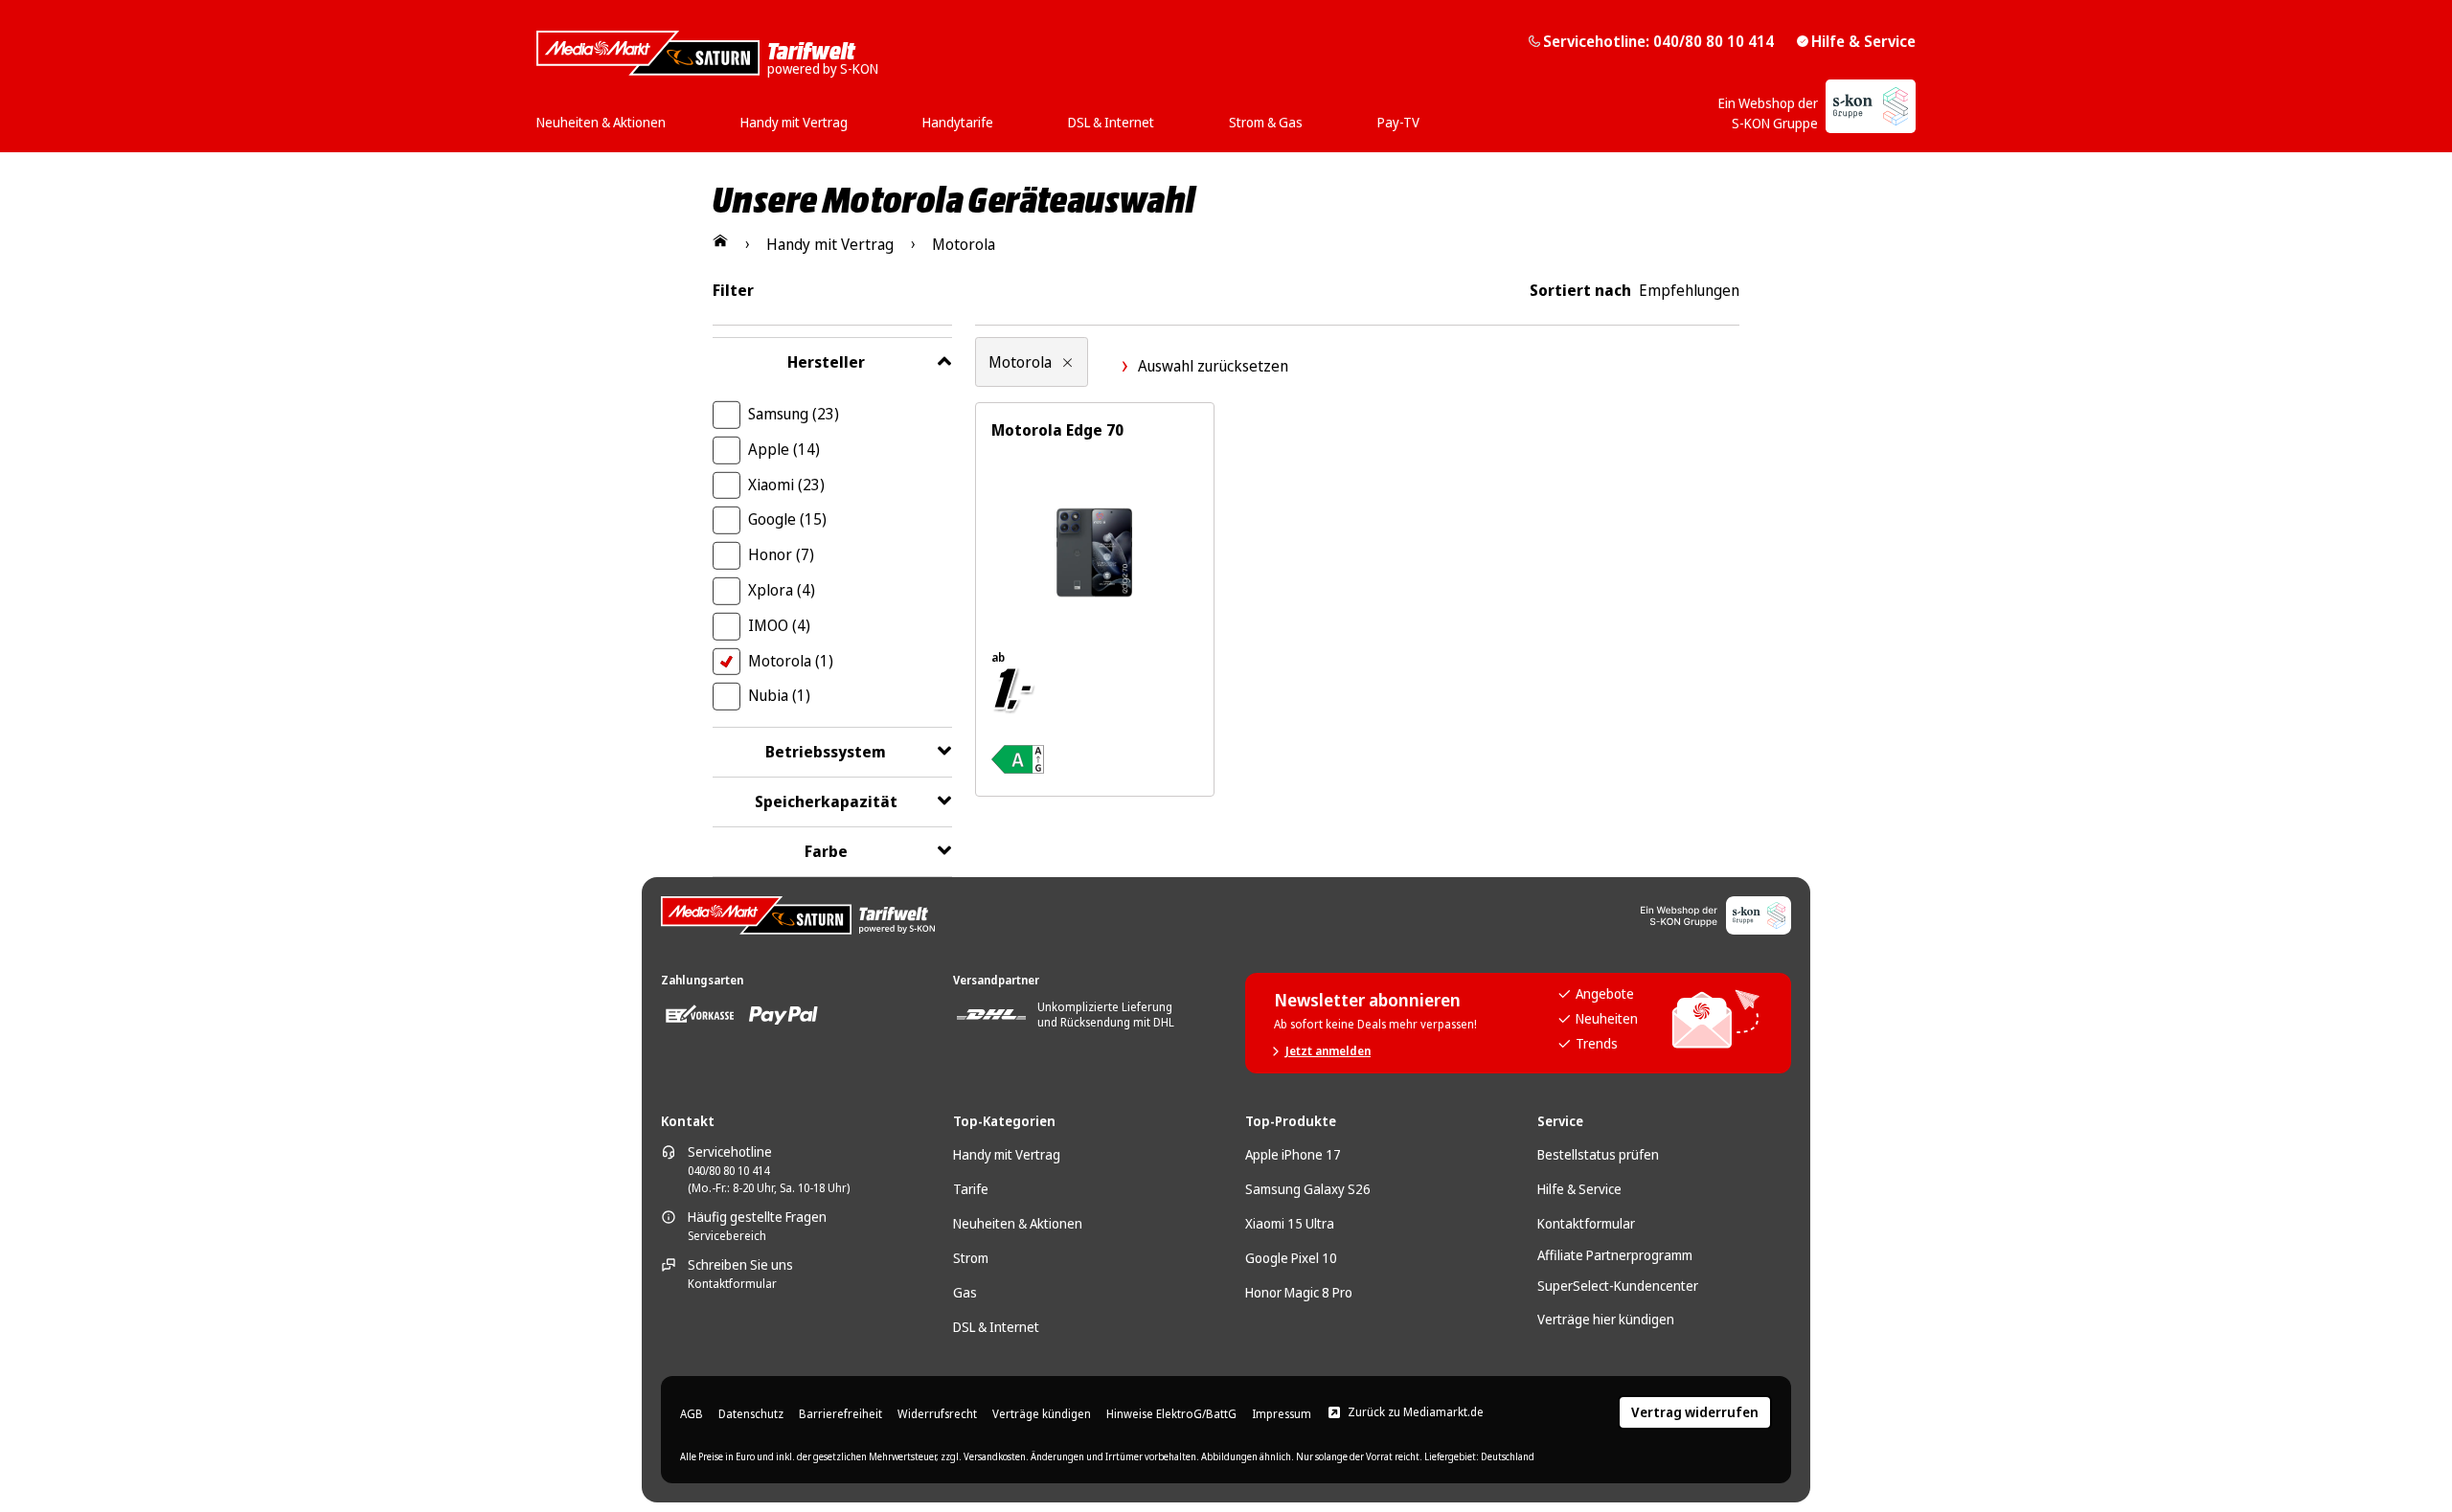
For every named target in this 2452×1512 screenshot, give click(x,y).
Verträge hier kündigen (1606, 1319)
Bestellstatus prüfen (1598, 1154)
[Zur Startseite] (720, 240)
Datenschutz (751, 1414)
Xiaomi (786, 485)
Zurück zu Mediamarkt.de (1416, 1412)
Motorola (791, 661)
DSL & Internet (996, 1327)
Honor (781, 554)
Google (787, 519)
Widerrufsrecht (937, 1414)
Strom (971, 1258)
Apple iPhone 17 (1293, 1154)
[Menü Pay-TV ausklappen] (1425, 116)
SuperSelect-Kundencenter (1618, 1286)
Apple (784, 449)
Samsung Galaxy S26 (1308, 1189)
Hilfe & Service (1863, 41)
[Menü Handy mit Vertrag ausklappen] (853, 116)
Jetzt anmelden (1328, 1051)
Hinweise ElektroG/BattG (1171, 1414)
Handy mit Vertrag (1007, 1154)
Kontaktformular (732, 1284)
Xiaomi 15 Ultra (1290, 1223)
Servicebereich (727, 1236)
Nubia (779, 695)
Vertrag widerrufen (1695, 1412)
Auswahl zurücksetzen (1213, 366)
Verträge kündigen (1042, 1414)
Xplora (782, 590)
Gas (965, 1292)
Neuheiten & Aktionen (1018, 1223)
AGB (692, 1414)
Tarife (971, 1189)
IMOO (779, 625)
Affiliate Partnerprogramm (1615, 1255)
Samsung (794, 414)
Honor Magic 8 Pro (1299, 1292)
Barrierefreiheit (840, 1414)
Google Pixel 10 (1291, 1258)
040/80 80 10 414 (728, 1171)
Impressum (1282, 1414)
